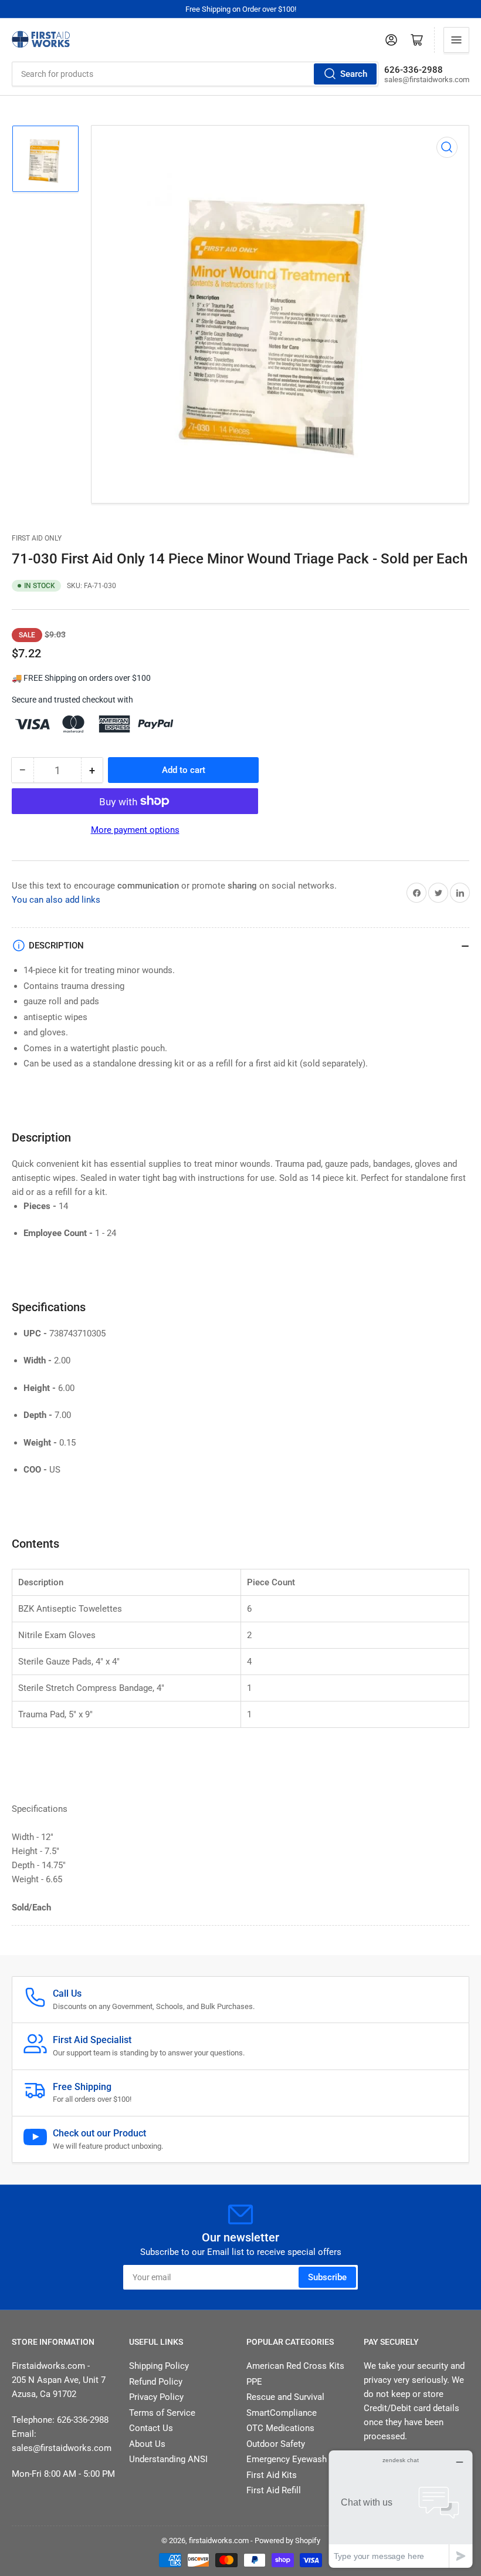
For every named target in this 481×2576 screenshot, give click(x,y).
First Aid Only (37, 538)
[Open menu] (456, 40)
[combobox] (195, 74)
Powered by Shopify (287, 2540)
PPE (254, 2382)
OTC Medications (280, 2428)
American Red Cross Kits (295, 2366)
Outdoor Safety (276, 2444)
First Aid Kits (272, 2475)
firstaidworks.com (219, 2540)
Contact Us (151, 2428)
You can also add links (56, 900)
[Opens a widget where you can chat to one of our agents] (401, 2509)
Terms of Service (162, 2413)
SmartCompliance (282, 2413)
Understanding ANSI (168, 2459)
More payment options (135, 830)
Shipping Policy (159, 2366)
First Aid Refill (274, 2490)
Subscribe (327, 2277)
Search (354, 74)
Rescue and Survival (285, 2397)
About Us (147, 2444)
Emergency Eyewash (287, 2459)
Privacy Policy (156, 2397)
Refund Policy (156, 2382)
